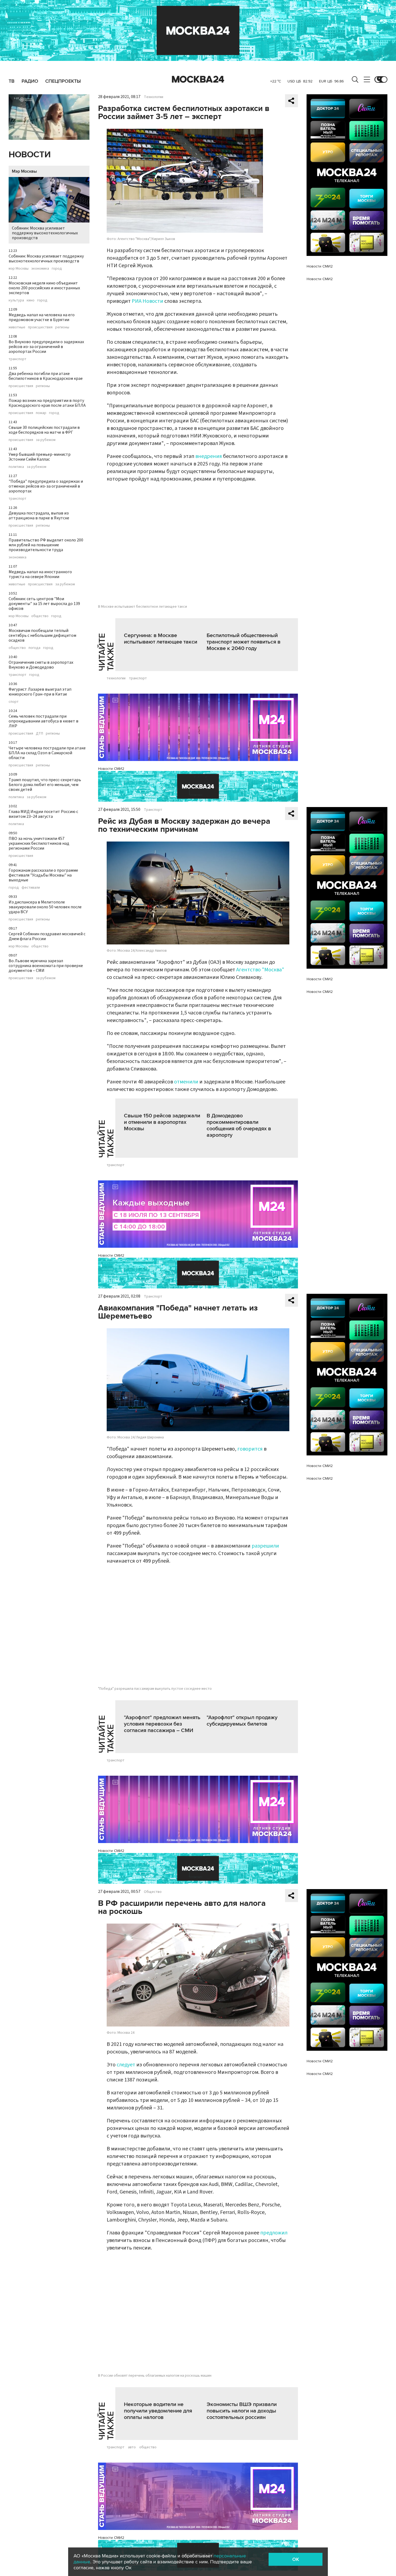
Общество (153, 1892)
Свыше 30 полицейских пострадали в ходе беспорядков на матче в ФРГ (44, 430)
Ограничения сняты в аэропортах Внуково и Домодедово (41, 665)
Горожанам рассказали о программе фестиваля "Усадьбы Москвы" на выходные (43, 875)
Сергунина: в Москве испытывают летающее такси (161, 639)
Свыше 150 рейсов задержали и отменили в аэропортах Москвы (162, 1122)
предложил (274, 2233)
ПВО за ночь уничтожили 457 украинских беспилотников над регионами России (39, 843)
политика (16, 467)
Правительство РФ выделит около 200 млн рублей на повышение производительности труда (46, 545)
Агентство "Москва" (260, 970)
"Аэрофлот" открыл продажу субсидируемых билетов (242, 1721)
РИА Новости (147, 301)
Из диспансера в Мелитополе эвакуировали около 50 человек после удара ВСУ (45, 907)
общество (40, 616)
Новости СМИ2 (111, 769)
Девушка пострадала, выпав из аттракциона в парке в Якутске (39, 516)
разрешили (265, 1546)
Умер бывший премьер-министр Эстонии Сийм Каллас (40, 457)
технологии (116, 678)
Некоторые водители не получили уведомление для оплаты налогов (158, 2411)
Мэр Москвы (24, 171)
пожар (41, 413)
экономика (40, 269)
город (57, 269)
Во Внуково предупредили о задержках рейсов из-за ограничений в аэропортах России (46, 347)
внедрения (209, 456)
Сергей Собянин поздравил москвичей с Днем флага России (47, 936)
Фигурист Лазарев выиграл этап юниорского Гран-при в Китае (40, 692)
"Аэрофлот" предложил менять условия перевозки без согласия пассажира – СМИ (162, 1724)
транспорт (18, 359)
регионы (62, 327)
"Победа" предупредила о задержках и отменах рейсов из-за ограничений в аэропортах (46, 486)
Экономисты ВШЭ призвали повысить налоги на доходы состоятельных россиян (242, 2411)
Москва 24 (198, 79)
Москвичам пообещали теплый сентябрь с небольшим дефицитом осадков (42, 635)
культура (16, 300)
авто (132, 2447)
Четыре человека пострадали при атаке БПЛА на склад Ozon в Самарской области (47, 753)
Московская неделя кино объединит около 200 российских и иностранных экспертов (44, 288)
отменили (186, 1082)
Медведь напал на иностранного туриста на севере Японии (40, 574)
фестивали (31, 888)
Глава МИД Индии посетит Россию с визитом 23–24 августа (43, 814)
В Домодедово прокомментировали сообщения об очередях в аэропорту (239, 1125)
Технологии (154, 97)
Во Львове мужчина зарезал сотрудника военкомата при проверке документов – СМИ (46, 966)
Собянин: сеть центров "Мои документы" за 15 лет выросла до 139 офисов (44, 604)
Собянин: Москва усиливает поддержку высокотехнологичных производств (45, 233)
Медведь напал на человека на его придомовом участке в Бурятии (42, 317)
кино (31, 300)
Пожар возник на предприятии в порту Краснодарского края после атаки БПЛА (47, 403)
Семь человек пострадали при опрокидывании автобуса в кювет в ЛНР (44, 721)
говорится (250, 1449)
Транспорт (153, 810)
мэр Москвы (19, 269)
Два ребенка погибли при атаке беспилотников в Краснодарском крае (46, 376)
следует (126, 2065)
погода (34, 648)
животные (17, 327)
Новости (30, 155)
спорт (14, 702)
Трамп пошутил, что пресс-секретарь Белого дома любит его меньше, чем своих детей (45, 785)
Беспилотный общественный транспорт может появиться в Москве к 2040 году (244, 642)
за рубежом (46, 440)
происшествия (40, 327)
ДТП (39, 733)
